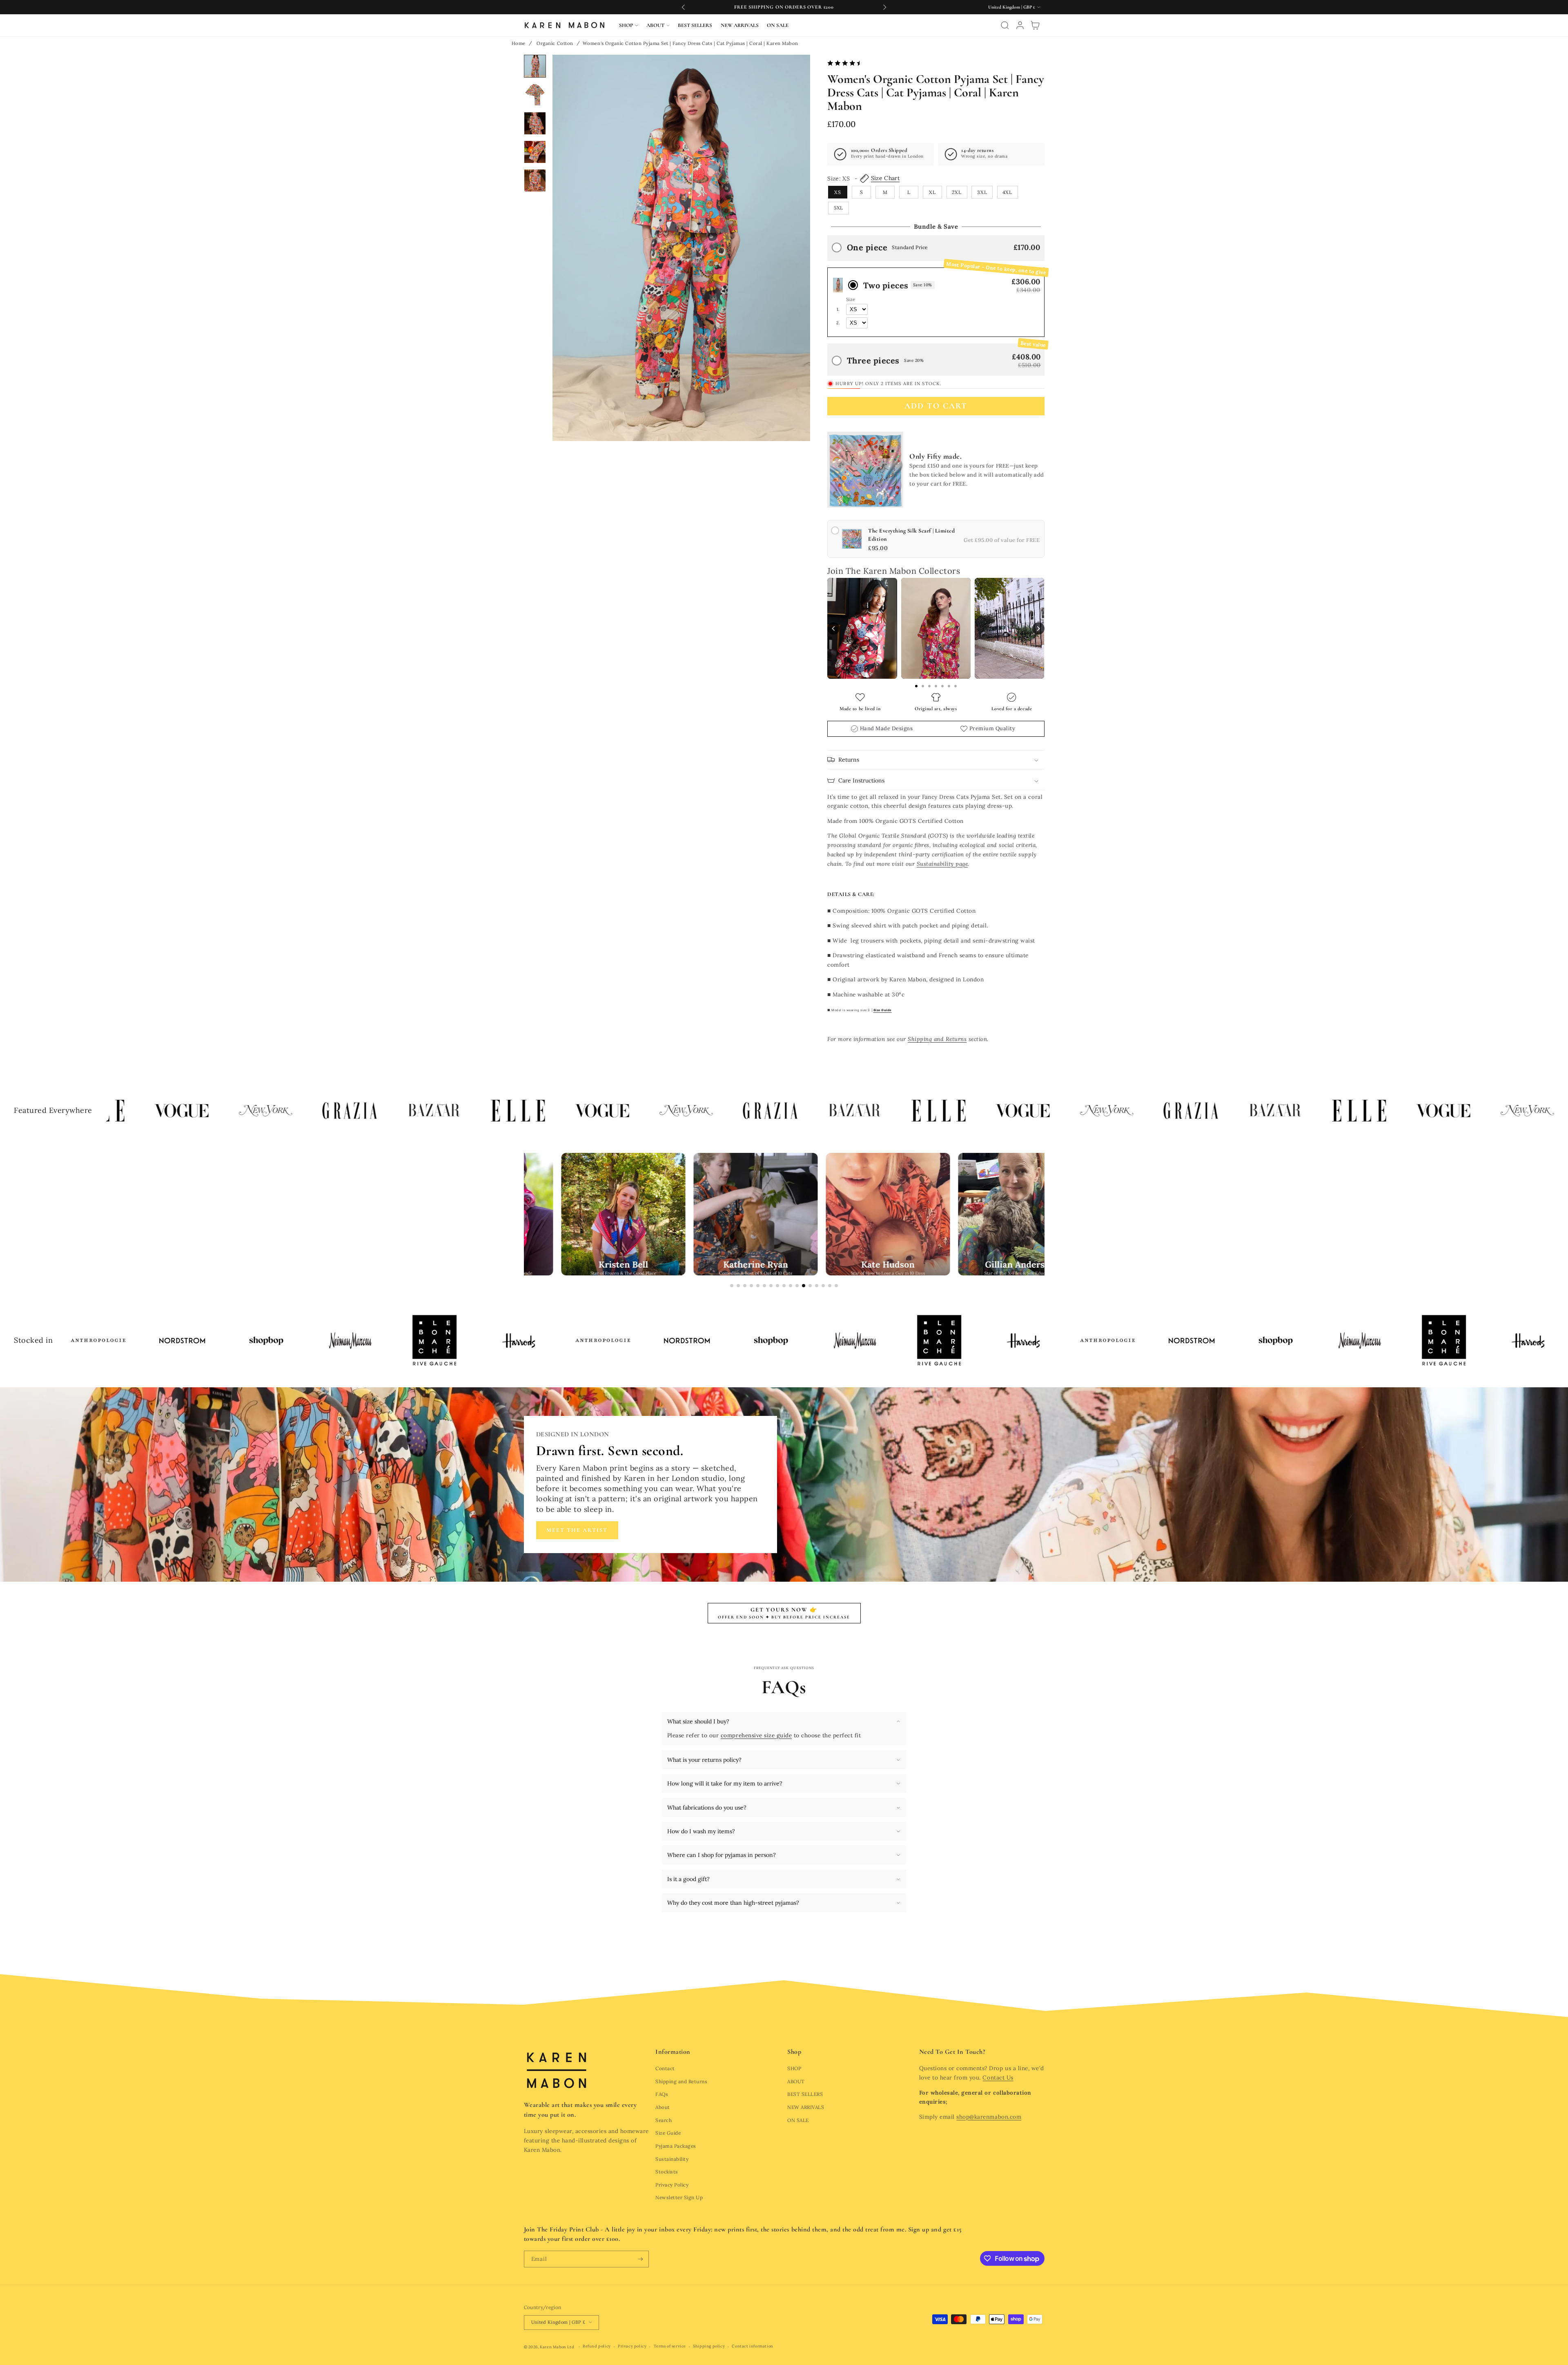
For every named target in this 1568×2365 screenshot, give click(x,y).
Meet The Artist (577, 1530)
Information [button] (673, 2052)
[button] (629, 25)
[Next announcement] (884, 7)
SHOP (794, 2068)
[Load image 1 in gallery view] (535, 66)
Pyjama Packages (676, 2146)
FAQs (662, 2094)
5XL (839, 208)
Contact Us (998, 2077)
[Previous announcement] (684, 7)
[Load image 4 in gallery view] (535, 152)
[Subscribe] (640, 2259)
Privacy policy (632, 2346)
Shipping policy (709, 2346)
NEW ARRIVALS (806, 2107)
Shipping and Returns (681, 2081)
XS (838, 192)
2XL (957, 192)
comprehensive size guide (756, 1735)
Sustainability (672, 2159)
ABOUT (796, 2081)
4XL (1007, 192)
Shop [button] (794, 2052)
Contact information (752, 2346)
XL (932, 192)
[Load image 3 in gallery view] (535, 123)
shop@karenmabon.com (989, 2117)
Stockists (667, 2172)
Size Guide (668, 2133)
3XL (982, 192)
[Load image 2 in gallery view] (535, 95)
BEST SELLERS (805, 2094)
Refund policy (597, 2346)
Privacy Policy (672, 2185)
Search (664, 2120)
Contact (665, 2068)
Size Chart (885, 178)
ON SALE (798, 2120)
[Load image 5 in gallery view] (535, 181)
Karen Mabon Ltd (557, 2347)
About (663, 2107)
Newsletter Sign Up (679, 2197)
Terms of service (670, 2346)
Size (851, 299)
